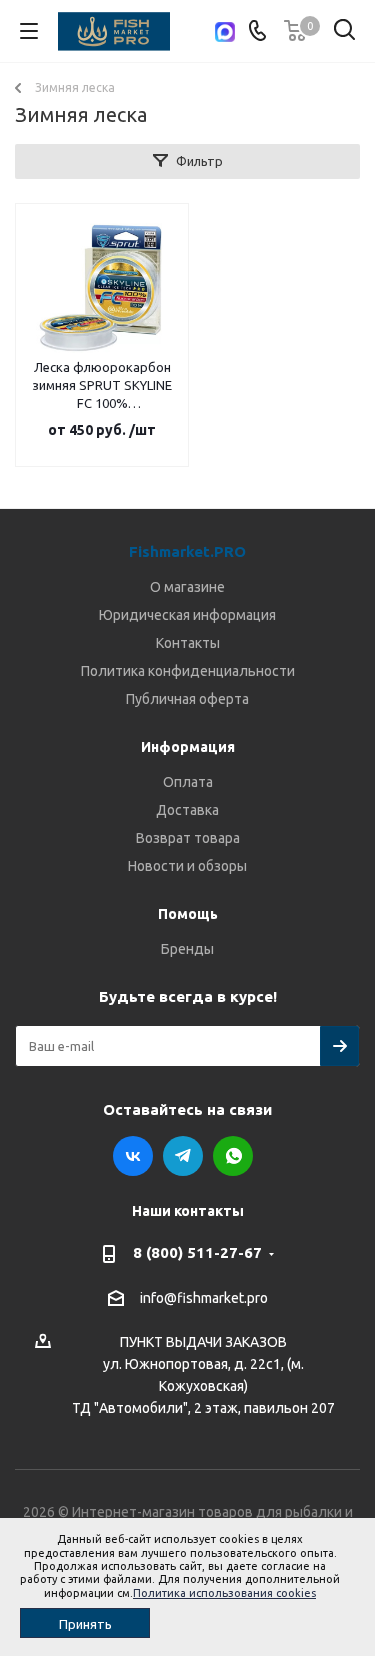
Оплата (188, 782)
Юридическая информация (187, 615)
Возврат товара (188, 838)
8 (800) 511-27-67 (197, 1252)
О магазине (187, 587)
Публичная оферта (187, 699)
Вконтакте (133, 1156)
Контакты (188, 643)
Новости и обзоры (187, 866)
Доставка (187, 810)
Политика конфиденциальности (188, 671)
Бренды (187, 949)
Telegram (183, 1156)
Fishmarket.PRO (187, 551)
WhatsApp (233, 1156)
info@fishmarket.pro (204, 1298)
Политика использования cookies (224, 1593)
